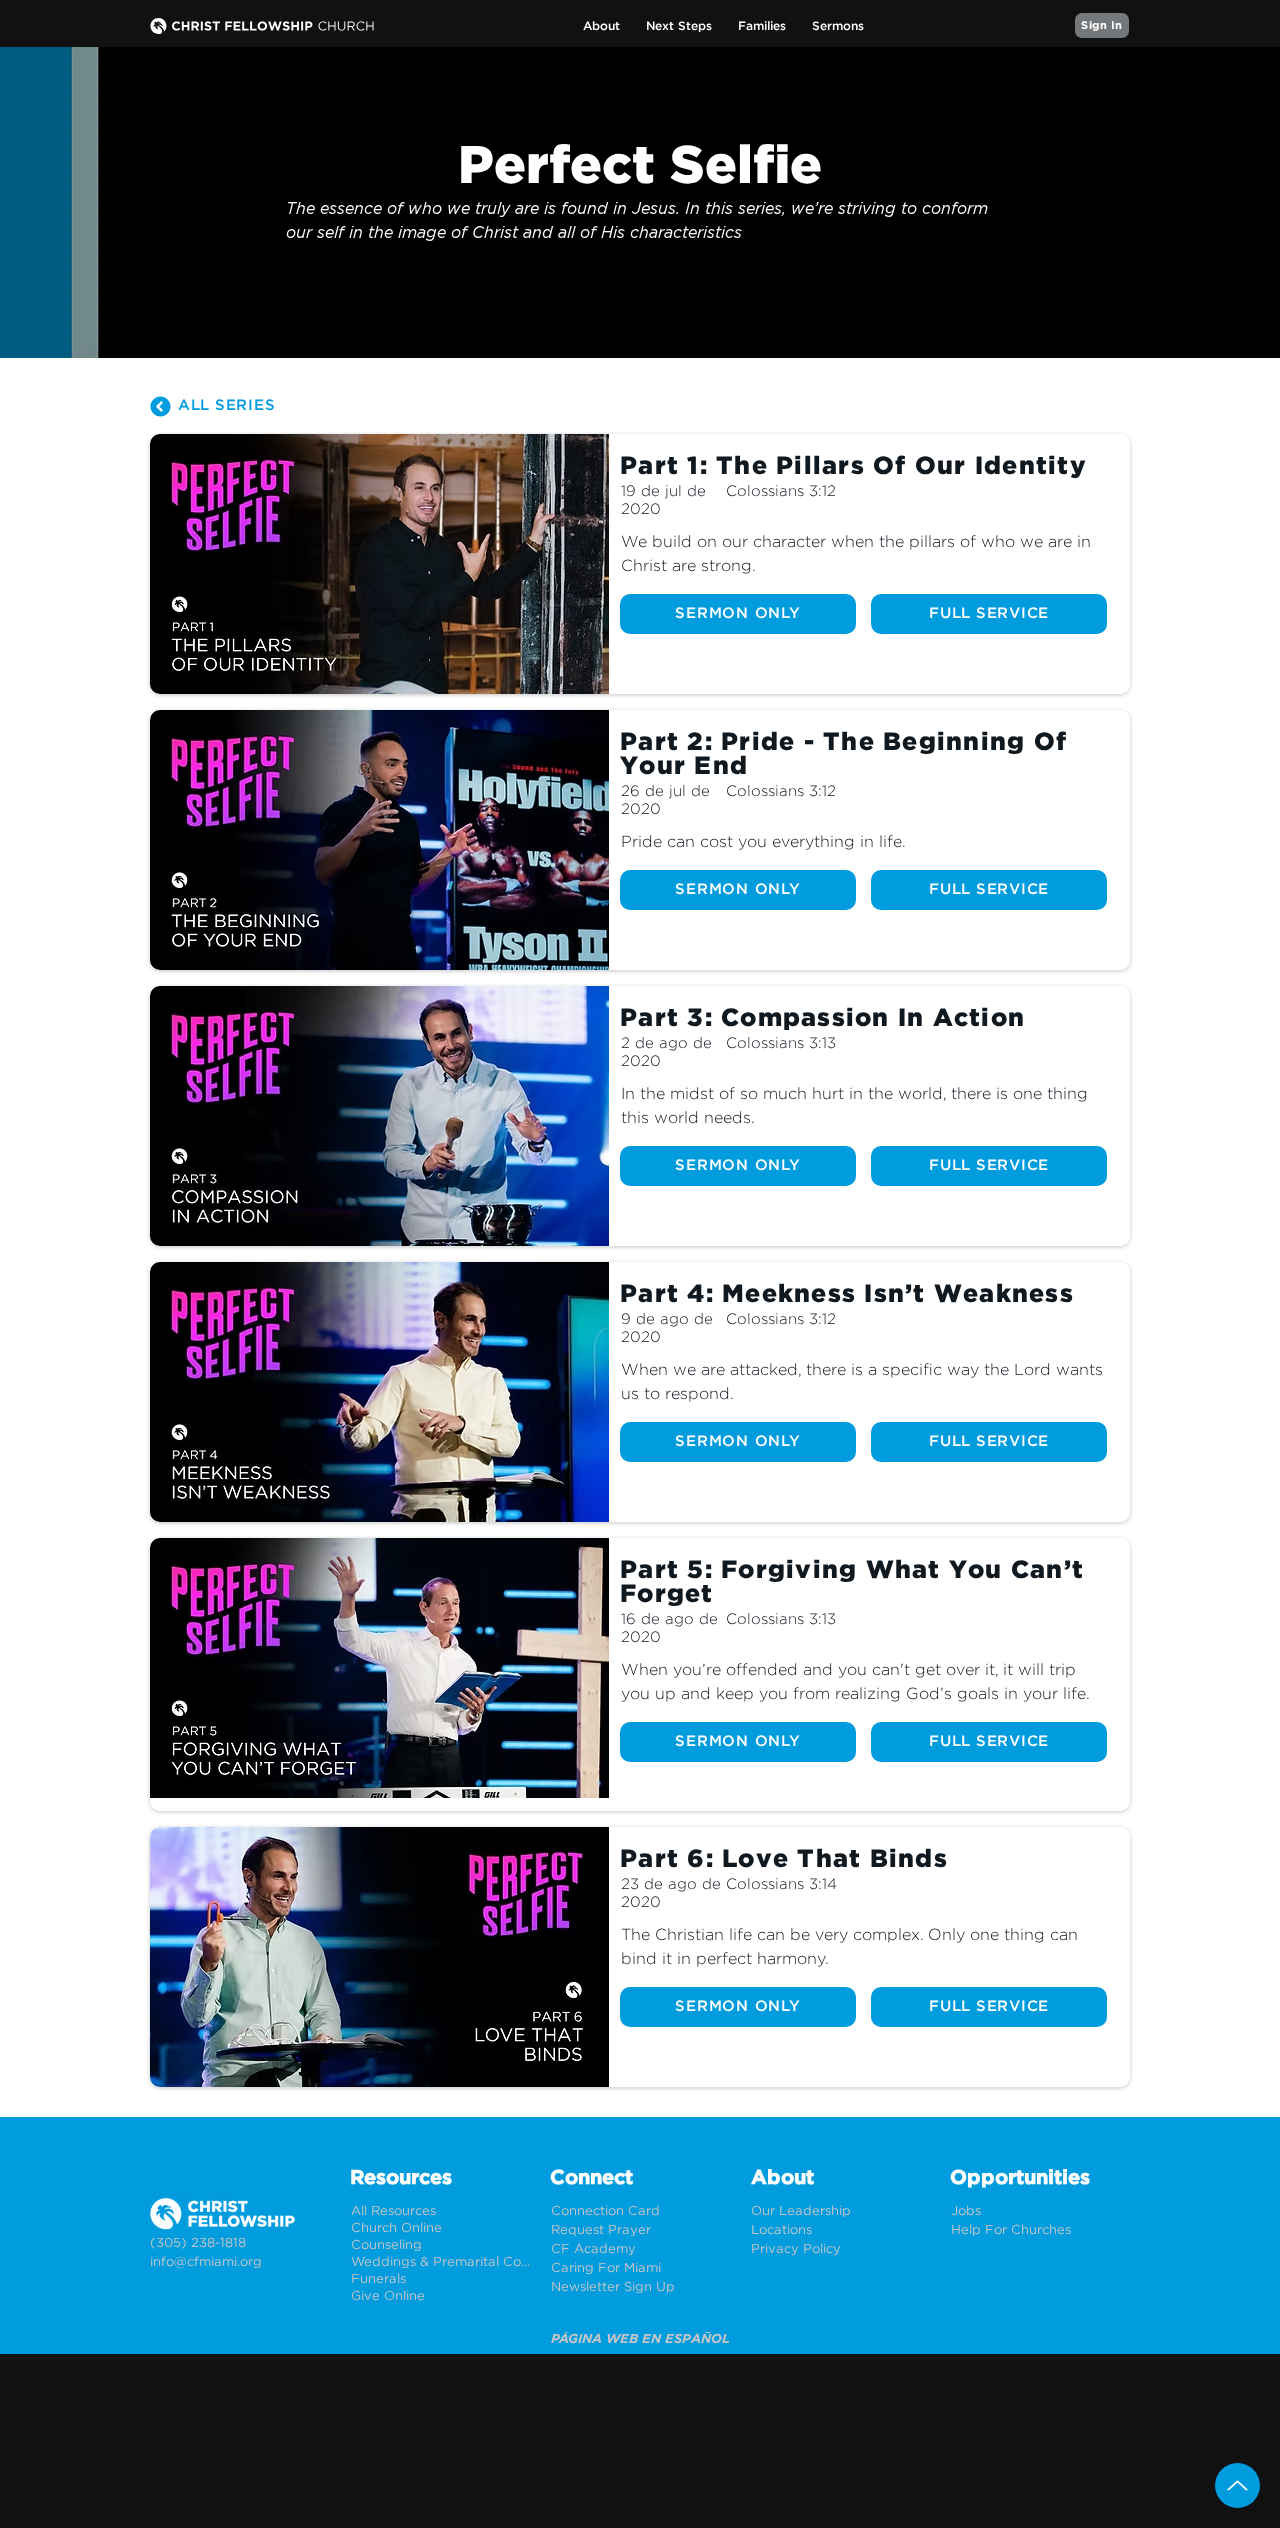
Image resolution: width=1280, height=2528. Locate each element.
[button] (601, 26)
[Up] (1237, 2485)
